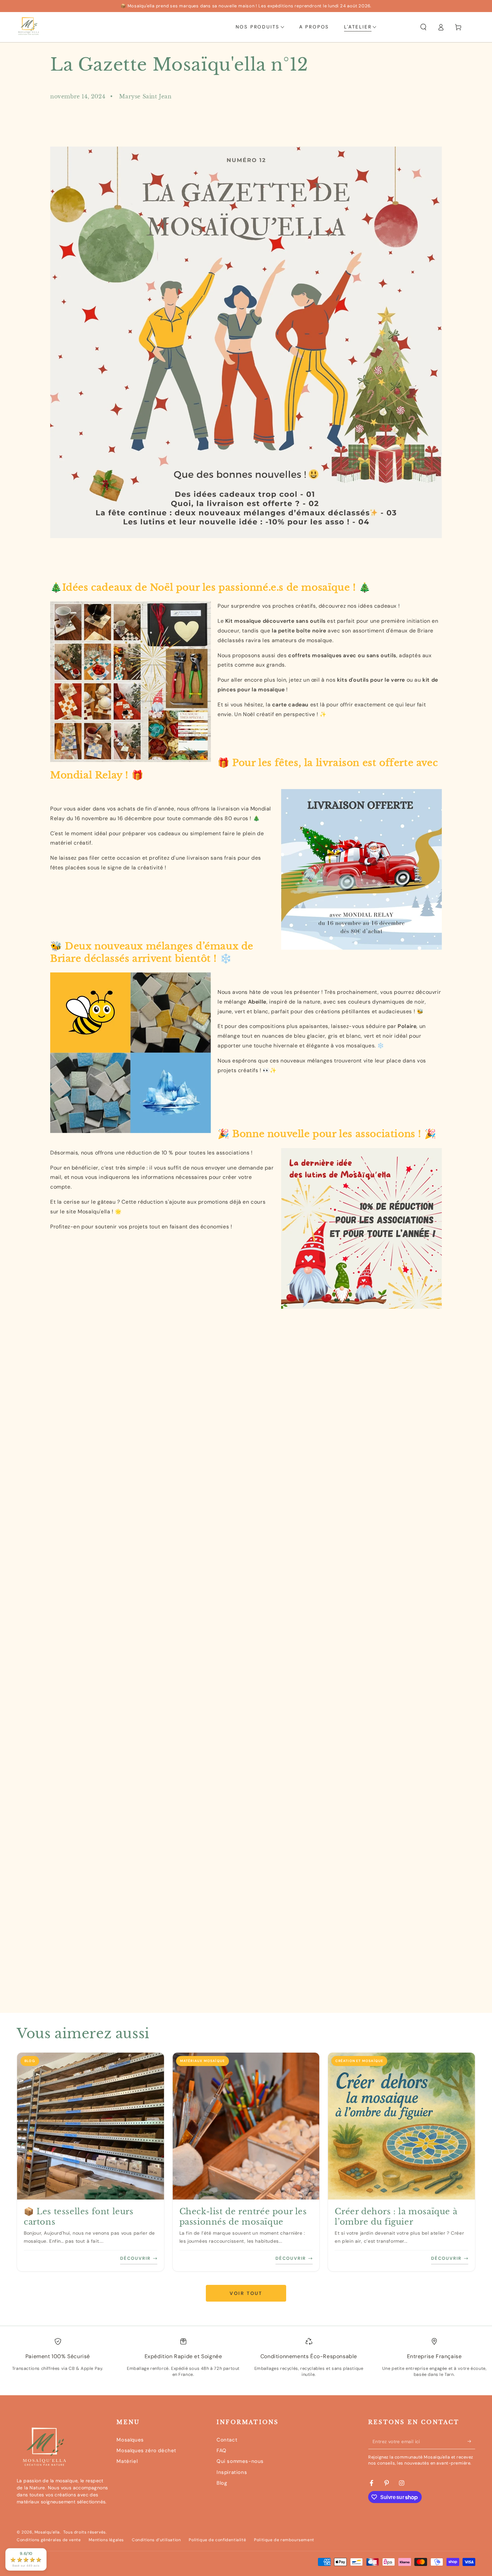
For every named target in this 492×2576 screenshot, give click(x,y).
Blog (222, 2483)
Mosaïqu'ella (47, 2532)
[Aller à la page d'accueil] (28, 27)
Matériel (127, 2461)
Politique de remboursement (284, 2540)
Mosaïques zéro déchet (146, 2451)
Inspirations (232, 2472)
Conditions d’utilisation (156, 2540)
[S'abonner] (471, 2441)
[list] (246, 2363)
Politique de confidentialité (217, 2540)
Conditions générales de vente (49, 2540)
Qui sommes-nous (240, 2461)
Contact (227, 2440)
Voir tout (246, 2293)
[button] (423, 27)
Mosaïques (130, 2440)
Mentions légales (106, 2540)
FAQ (222, 2451)
